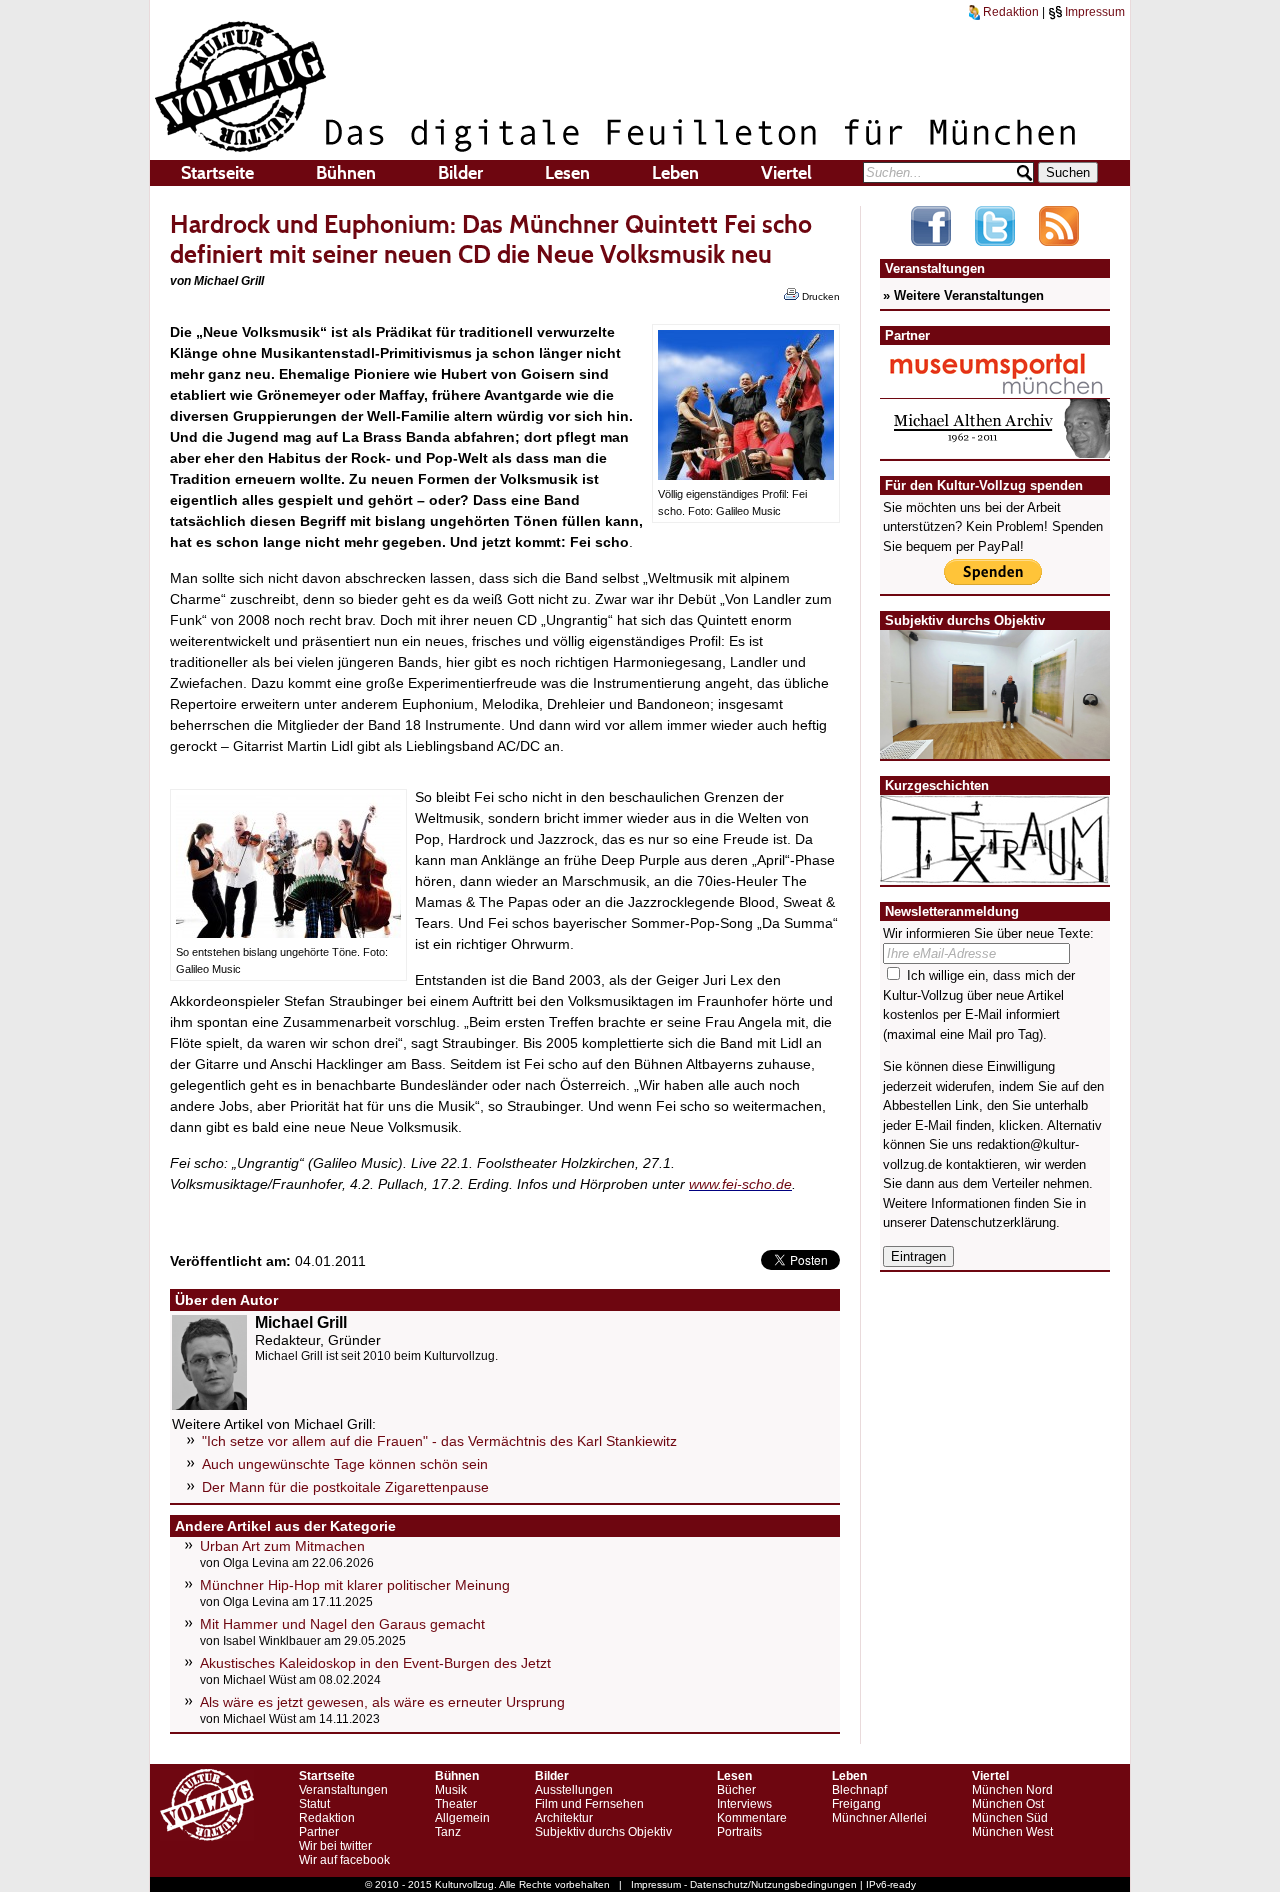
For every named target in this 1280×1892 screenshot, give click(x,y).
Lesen (567, 173)
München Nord (1012, 1790)
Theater (456, 1804)
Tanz (448, 1832)
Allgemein (462, 1818)
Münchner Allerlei (879, 1818)
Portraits (739, 1832)
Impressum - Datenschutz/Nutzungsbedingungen (744, 1884)
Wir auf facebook (344, 1860)
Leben (675, 173)
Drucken (819, 296)
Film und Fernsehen (589, 1804)
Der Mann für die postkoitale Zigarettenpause (345, 1487)
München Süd (1010, 1818)
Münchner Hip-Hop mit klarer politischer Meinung (355, 1585)
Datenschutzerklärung (993, 1222)
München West (1012, 1832)
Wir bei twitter (335, 1846)
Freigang (856, 1804)
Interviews (744, 1804)
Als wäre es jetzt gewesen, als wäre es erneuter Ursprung (382, 1702)
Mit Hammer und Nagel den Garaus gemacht (342, 1624)
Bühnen (346, 173)
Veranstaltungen (343, 1790)
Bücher (736, 1790)
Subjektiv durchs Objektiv (603, 1832)
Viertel (786, 173)
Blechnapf (859, 1790)
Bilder (460, 173)
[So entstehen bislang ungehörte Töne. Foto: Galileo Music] (288, 933)
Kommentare (752, 1818)
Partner (319, 1832)
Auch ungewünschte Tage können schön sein (345, 1464)
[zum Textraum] (995, 871)
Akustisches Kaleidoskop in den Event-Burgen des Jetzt (375, 1663)
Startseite (217, 173)
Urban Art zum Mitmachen (282, 1546)
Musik (451, 1790)
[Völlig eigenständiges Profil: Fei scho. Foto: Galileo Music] (746, 475)
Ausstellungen (574, 1790)
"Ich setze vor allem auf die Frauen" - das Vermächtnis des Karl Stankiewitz (439, 1441)
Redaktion (1009, 12)
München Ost (1008, 1804)
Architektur (564, 1818)
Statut (314, 1804)
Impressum (1093, 12)
